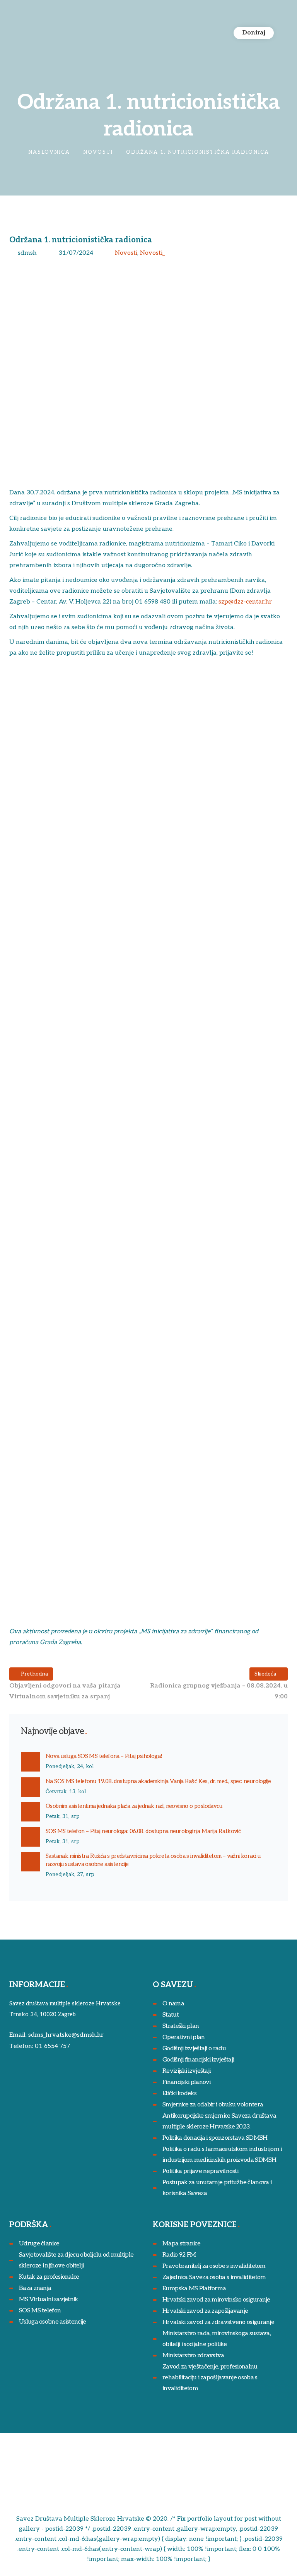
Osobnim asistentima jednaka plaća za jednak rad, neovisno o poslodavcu (134, 1806)
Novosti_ (152, 253)
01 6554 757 (52, 2046)
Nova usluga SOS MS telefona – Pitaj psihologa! (104, 1756)
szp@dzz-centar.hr (245, 602)
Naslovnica (49, 152)
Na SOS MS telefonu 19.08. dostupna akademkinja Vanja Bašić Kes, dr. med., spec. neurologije (158, 1781)
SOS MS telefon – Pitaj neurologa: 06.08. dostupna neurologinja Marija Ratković (143, 1831)
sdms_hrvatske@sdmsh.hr (66, 2035)
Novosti (98, 152)
